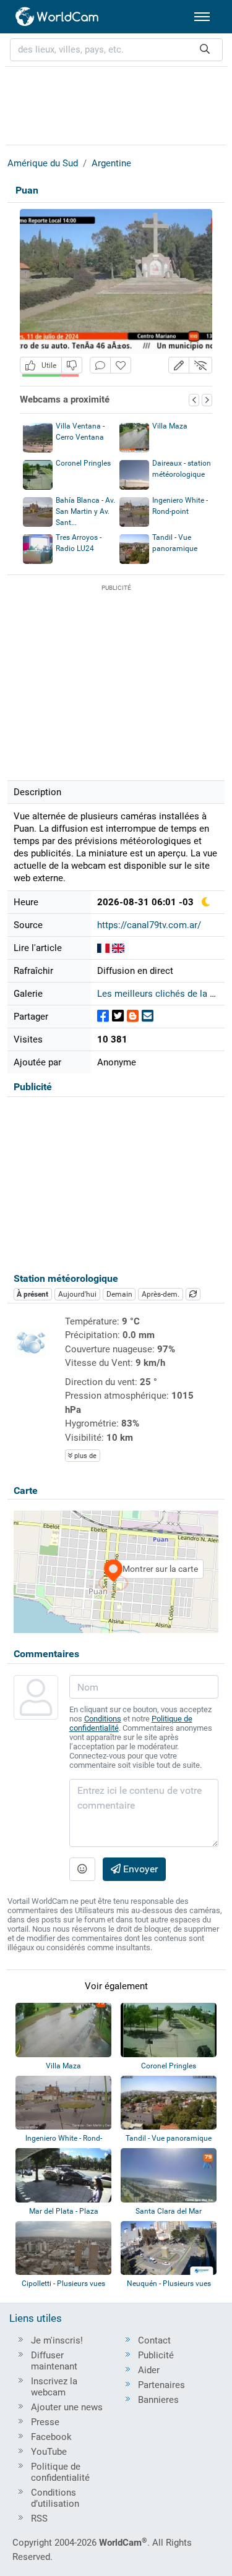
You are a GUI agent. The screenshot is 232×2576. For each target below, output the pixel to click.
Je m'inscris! (57, 2340)
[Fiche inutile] (72, 365)
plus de (84, 1456)
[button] (179, 365)
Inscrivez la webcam (54, 2387)
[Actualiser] (193, 1294)
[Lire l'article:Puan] (103, 948)
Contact (154, 2340)
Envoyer (139, 1869)
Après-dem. (161, 1294)
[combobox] (116, 50)
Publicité (156, 2355)
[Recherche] (205, 50)
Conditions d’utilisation (55, 2498)
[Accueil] (58, 17)
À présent (32, 1294)
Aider (149, 2370)
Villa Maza (170, 426)
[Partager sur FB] (103, 1016)
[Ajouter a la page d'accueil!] (121, 365)
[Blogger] (133, 1016)
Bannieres (158, 2400)
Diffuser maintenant (54, 2361)
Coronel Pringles (83, 463)
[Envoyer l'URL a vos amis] (148, 1016)
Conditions (103, 1719)
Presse (45, 2422)
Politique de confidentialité (60, 2472)
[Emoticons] (82, 1869)
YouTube (49, 2452)
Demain (119, 1294)
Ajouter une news (67, 2407)
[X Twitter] (118, 1016)
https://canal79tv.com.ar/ (149, 925)
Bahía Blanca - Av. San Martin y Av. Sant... (85, 511)
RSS (39, 2518)
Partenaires (161, 2385)
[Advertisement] (116, 104)
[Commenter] (100, 365)
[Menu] (202, 17)
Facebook (51, 2437)
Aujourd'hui (77, 1294)
